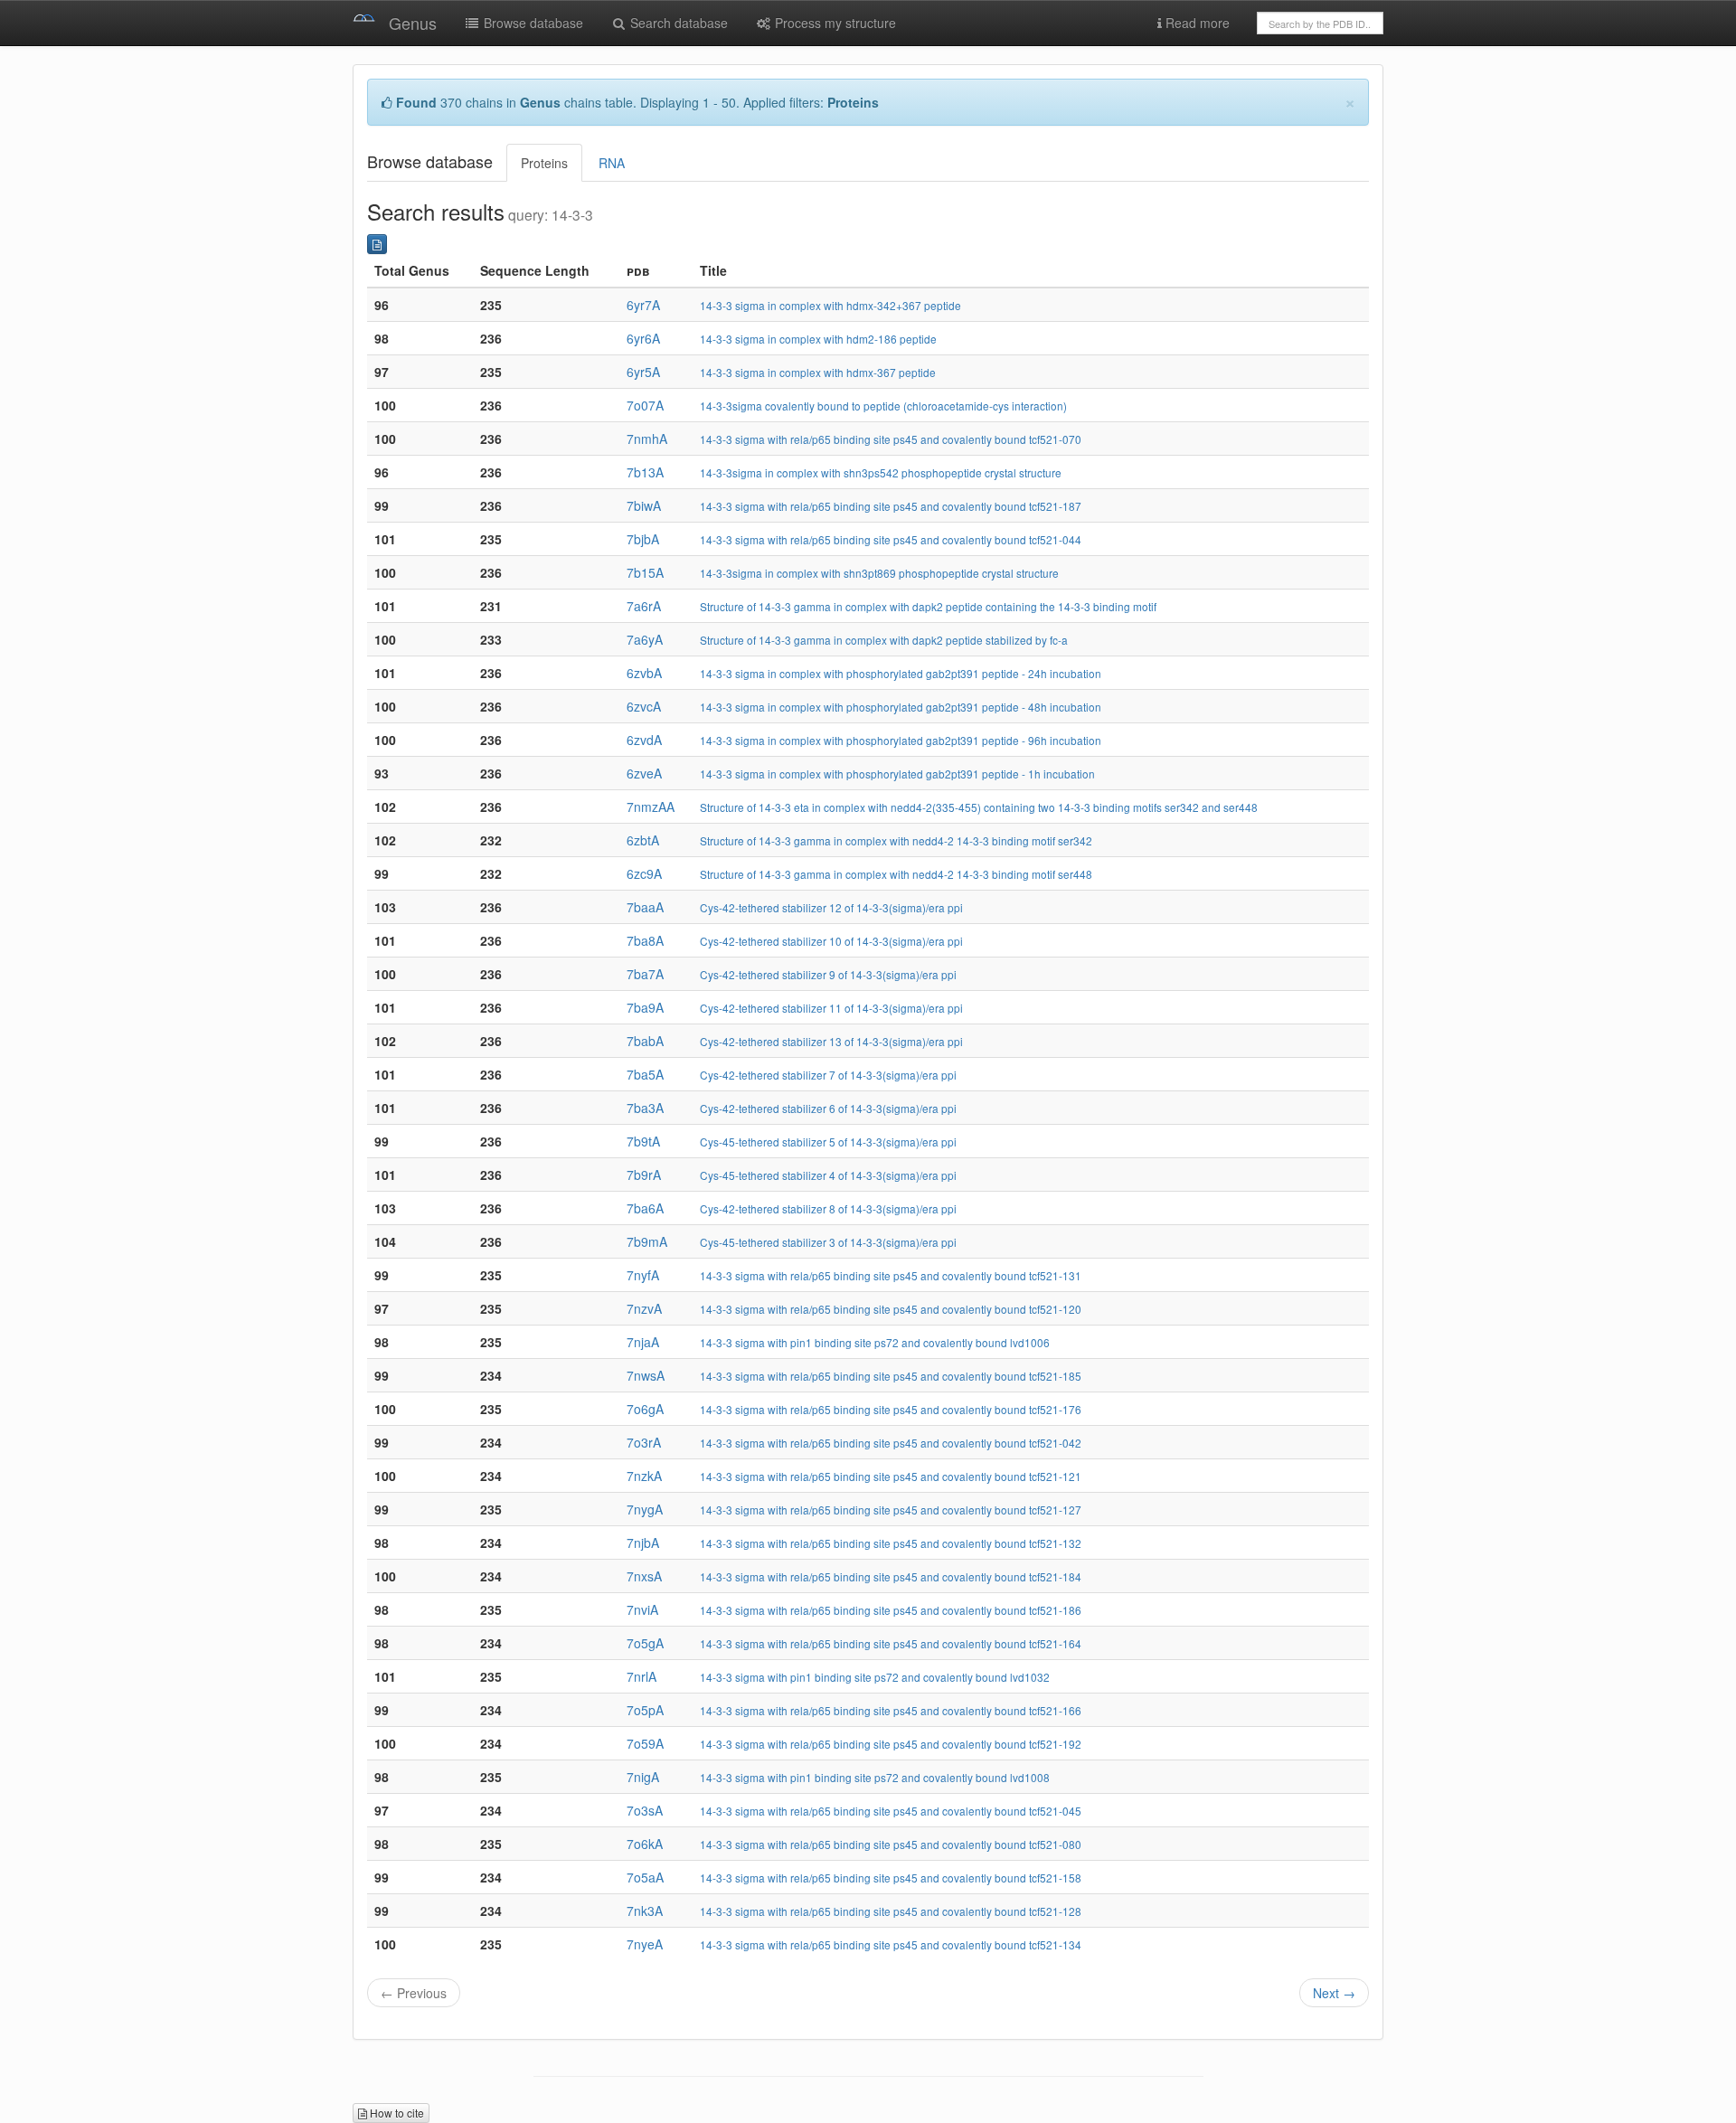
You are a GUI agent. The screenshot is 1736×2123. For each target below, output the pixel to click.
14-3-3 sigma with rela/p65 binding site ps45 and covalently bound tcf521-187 (891, 506)
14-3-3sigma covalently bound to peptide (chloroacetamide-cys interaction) (883, 406)
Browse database (532, 23)
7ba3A (645, 1108)
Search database (677, 23)
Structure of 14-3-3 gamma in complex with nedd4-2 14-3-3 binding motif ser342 (896, 840)
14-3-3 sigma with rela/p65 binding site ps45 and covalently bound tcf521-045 (891, 1811)
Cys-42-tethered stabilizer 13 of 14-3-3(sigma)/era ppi (831, 1041)
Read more (1196, 23)
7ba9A (645, 1007)
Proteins (544, 163)
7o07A (645, 405)
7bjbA (643, 539)
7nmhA (647, 439)
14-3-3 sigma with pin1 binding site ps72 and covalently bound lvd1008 (875, 1777)
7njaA (643, 1342)
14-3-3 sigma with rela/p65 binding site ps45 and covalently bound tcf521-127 (891, 1510)
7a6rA (644, 606)
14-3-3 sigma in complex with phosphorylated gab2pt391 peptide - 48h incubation (901, 707)
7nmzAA (651, 807)
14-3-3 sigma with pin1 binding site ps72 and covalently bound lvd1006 (875, 1342)
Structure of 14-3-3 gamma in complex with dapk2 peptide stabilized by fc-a (884, 640)
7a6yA (645, 639)
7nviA (642, 1609)
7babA (645, 1041)
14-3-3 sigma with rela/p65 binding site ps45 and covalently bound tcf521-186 (891, 1610)
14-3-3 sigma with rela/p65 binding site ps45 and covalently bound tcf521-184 (891, 1576)
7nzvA (644, 1308)
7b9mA (647, 1241)
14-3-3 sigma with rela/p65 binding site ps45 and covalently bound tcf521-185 (891, 1376)
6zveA (644, 773)
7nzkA (644, 1476)
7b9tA (643, 1141)
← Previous (414, 1993)
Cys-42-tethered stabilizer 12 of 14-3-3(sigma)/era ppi (831, 907)
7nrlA (642, 1676)
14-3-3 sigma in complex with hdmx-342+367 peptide (830, 305)
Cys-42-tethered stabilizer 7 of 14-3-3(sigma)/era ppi (828, 1075)
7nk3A (645, 1911)
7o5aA (645, 1877)
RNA (612, 163)
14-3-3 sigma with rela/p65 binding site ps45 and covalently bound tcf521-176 (891, 1409)
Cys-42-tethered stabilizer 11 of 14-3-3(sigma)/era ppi (831, 1008)
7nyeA (645, 1944)
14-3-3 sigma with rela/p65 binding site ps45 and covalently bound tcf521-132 (891, 1543)
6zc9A (644, 873)
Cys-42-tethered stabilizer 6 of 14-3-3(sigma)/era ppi (828, 1108)
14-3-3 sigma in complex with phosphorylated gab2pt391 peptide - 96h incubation (901, 740)
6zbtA (643, 840)
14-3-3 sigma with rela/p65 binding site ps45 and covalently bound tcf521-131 (891, 1275)
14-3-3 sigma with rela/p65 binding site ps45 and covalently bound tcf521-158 (891, 1878)
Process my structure (834, 23)
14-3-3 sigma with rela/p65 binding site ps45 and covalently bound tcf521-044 (891, 539)
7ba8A (645, 940)
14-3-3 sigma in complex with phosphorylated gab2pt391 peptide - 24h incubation (901, 673)
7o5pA (645, 1710)
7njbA (643, 1543)
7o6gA (645, 1409)
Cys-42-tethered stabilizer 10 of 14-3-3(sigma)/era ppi (831, 941)
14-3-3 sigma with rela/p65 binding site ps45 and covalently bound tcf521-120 (891, 1309)
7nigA (643, 1777)
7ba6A (645, 1208)
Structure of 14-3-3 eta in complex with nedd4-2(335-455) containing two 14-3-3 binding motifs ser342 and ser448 (979, 807)
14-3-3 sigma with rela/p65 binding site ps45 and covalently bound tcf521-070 (891, 439)
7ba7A (645, 974)
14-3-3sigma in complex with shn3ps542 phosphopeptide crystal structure (881, 472)
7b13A (645, 472)
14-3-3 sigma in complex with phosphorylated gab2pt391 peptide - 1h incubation (897, 774)
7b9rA (644, 1175)
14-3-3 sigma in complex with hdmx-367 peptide (818, 372)
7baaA (645, 907)
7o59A (645, 1743)
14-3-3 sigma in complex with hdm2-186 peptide (818, 339)
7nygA (645, 1509)
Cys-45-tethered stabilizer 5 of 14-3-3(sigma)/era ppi (828, 1142)
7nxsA (644, 1576)
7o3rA (644, 1442)
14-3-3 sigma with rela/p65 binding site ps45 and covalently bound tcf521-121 (891, 1476)
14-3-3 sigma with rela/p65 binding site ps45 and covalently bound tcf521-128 (891, 1911)
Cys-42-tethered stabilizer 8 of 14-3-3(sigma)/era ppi (828, 1208)
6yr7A (643, 305)
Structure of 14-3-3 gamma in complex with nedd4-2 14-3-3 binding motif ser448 (896, 874)
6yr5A (643, 372)
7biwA (644, 505)
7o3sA (645, 1810)
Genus (413, 23)
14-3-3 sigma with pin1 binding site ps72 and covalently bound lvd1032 (875, 1677)
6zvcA (644, 706)
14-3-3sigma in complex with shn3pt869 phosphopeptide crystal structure (879, 573)
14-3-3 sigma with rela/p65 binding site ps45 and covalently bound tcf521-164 (891, 1643)
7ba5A (645, 1074)
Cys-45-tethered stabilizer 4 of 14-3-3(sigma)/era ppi (828, 1175)
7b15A (645, 572)
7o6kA (645, 1844)
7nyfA (643, 1275)
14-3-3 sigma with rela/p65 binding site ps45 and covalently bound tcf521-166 (891, 1710)
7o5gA (645, 1643)
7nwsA (646, 1375)
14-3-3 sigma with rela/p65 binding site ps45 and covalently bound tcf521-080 (891, 1844)
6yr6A (643, 338)
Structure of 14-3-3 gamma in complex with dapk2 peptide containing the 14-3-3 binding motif (928, 606)
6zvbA (644, 673)
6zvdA (644, 740)
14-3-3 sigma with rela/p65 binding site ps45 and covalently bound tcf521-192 (891, 1744)
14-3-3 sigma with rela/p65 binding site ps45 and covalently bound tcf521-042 (891, 1443)
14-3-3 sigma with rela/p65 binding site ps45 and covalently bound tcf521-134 (891, 1944)
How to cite (396, 2113)
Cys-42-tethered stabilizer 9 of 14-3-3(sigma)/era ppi (828, 974)
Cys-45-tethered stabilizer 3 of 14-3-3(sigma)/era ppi (828, 1242)
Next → (1334, 1993)
